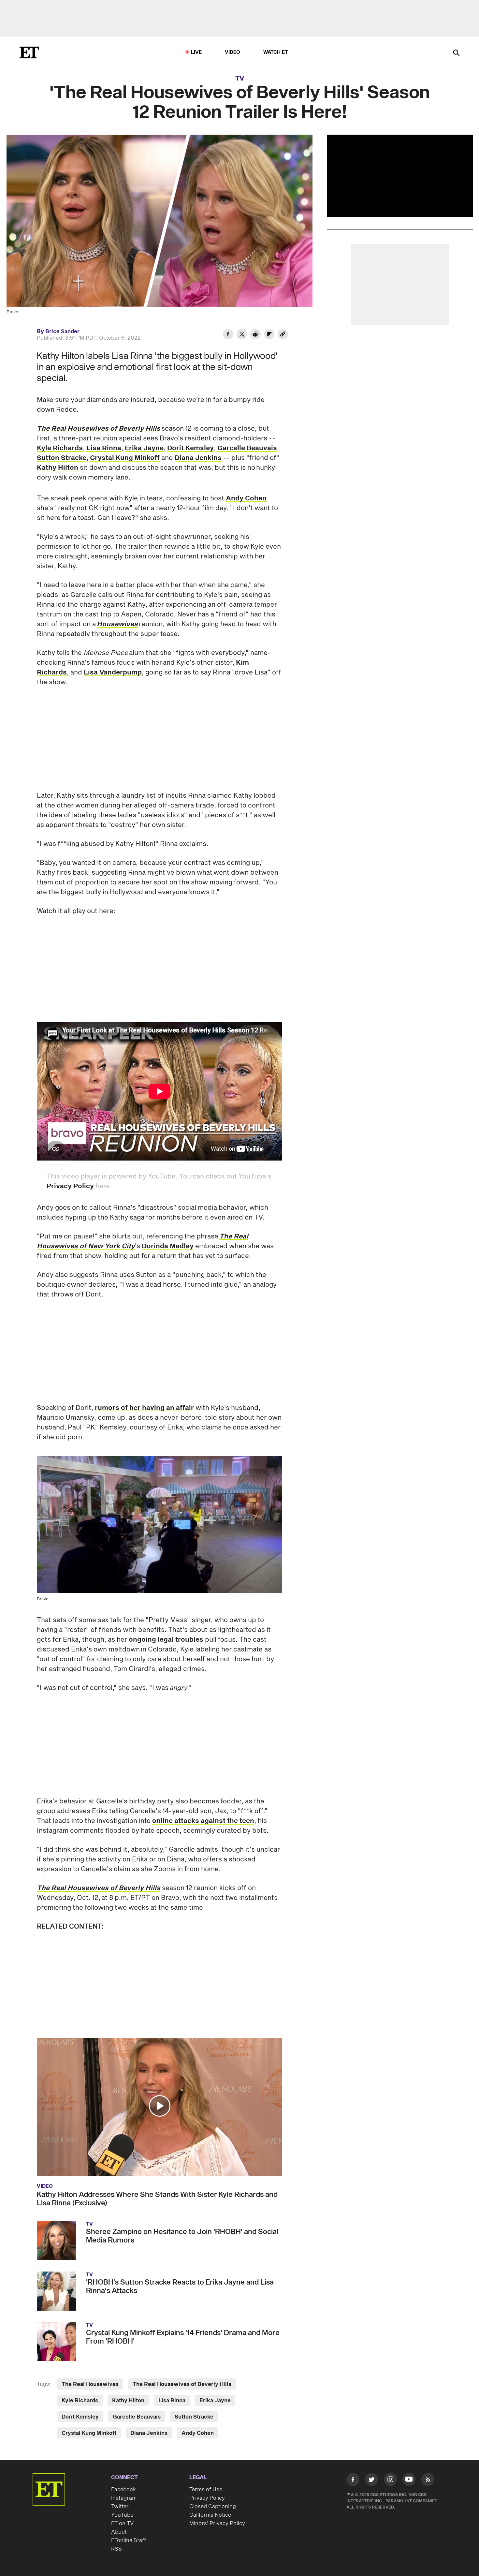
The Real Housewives (90, 2384)
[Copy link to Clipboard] (283, 335)
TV (240, 79)
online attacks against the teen (203, 1821)
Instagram (124, 2498)
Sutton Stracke (62, 458)
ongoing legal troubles (166, 1640)
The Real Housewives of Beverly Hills (182, 2384)
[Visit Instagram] (390, 2481)
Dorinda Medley (168, 1246)
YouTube (122, 2515)
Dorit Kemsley (190, 448)
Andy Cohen (246, 498)
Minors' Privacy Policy (217, 2524)
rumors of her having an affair (144, 1408)
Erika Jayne (144, 448)
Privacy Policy (70, 1186)
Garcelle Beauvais (247, 448)
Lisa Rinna (104, 448)
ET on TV (122, 2524)
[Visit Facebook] (353, 2481)
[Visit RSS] (428, 2481)
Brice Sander (62, 332)
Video (233, 52)
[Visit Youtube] (409, 2480)
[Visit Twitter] (371, 2481)
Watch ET (276, 52)
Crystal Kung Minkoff (125, 458)
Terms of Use (206, 2490)
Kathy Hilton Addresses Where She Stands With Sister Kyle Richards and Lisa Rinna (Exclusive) (157, 2199)
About (119, 2532)
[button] (160, 2106)
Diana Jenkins (198, 458)
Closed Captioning (213, 2507)
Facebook (123, 2490)
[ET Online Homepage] (29, 52)
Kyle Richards (60, 448)
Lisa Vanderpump (113, 673)
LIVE (196, 52)
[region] (400, 176)
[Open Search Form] (456, 53)
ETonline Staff (129, 2540)
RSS (116, 2549)
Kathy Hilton (58, 468)
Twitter (120, 2507)
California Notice (210, 2515)
